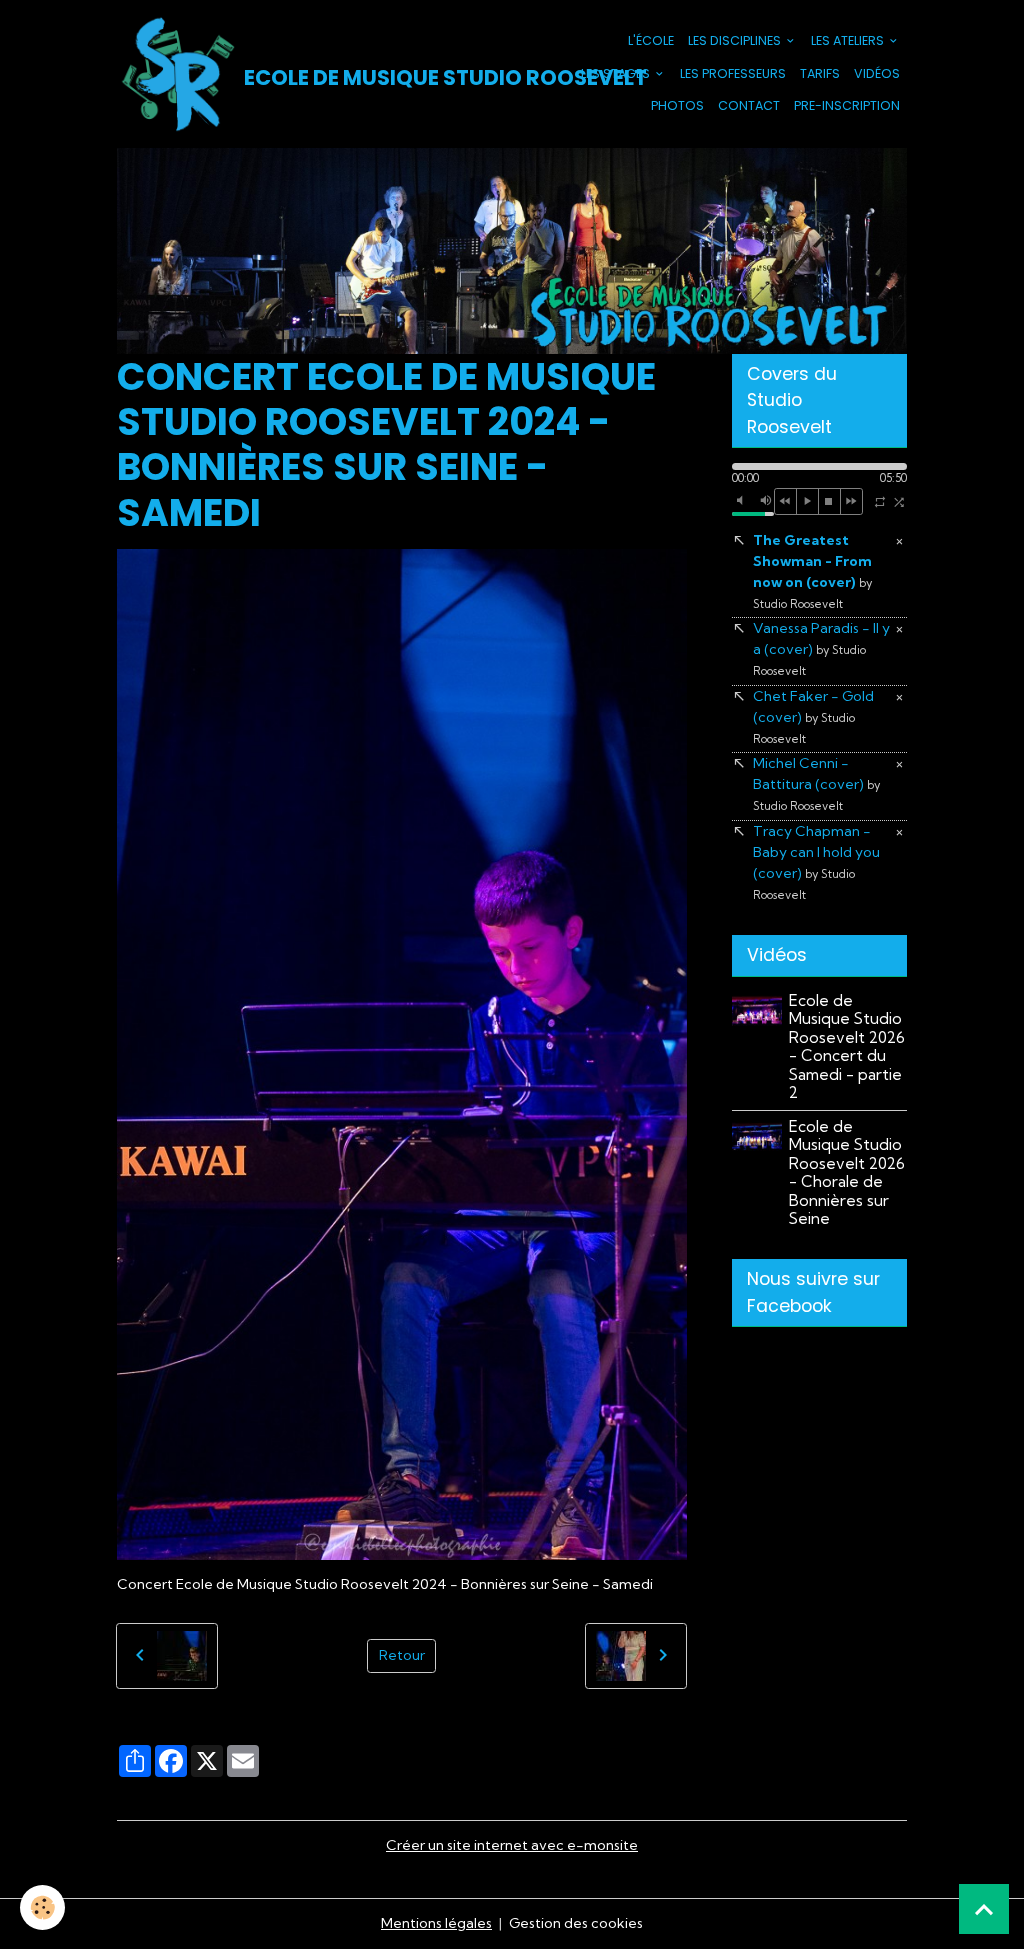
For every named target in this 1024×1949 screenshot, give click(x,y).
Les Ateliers (849, 40)
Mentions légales (436, 1923)
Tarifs (820, 73)
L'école (651, 40)
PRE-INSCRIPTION (847, 105)
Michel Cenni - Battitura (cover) (816, 783)
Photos (677, 105)
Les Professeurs (733, 73)
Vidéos (877, 73)
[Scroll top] (984, 1909)
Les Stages (617, 73)
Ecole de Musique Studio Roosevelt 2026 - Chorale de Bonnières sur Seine (847, 1172)
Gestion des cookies (576, 1923)
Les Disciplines (736, 40)
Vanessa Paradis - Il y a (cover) (821, 648)
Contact (749, 105)
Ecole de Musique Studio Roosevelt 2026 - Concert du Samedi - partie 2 (847, 1046)
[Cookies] (42, 1907)
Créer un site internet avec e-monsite (512, 1845)
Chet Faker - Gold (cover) (813, 716)
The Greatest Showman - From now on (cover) (812, 571)
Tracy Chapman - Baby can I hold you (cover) (816, 862)
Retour (402, 1655)
